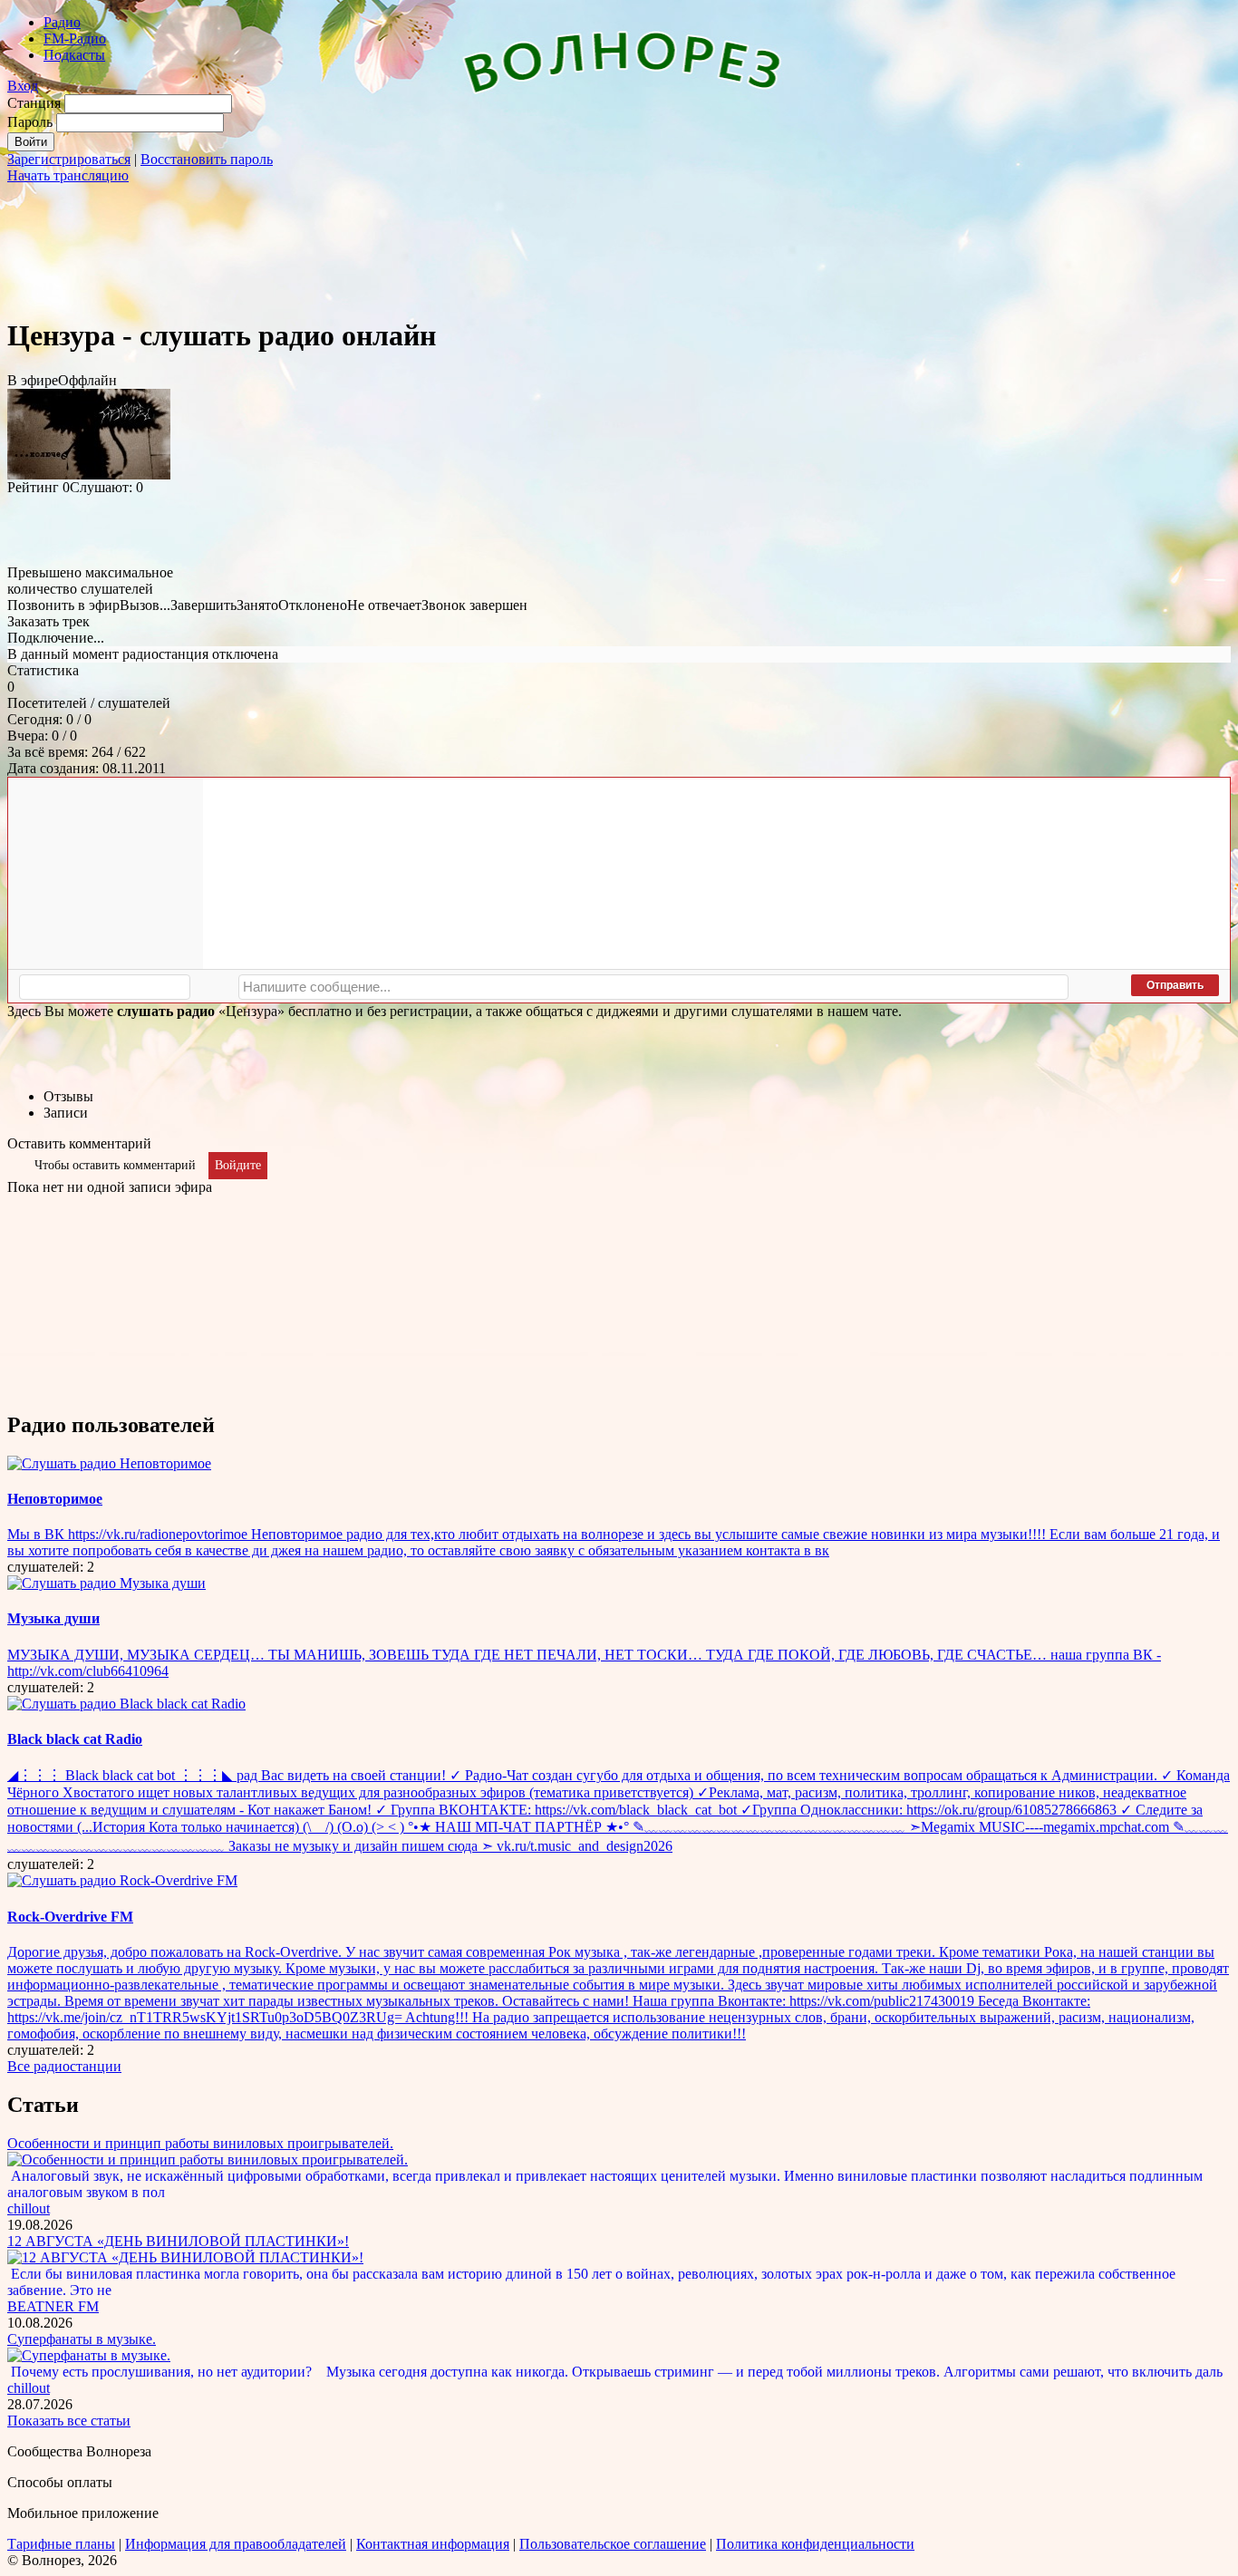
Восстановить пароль (207, 159)
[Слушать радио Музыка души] (106, 1583)
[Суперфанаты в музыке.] (89, 2355)
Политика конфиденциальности (815, 2544)
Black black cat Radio (75, 1739)
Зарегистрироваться (69, 159)
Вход (23, 86)
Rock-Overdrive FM (70, 1917)
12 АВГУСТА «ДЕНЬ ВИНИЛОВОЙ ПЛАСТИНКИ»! (178, 2241)
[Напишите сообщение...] (653, 987)
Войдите (238, 1165)
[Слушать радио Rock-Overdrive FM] (122, 1880)
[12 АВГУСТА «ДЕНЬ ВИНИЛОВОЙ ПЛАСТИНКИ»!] (185, 2257)
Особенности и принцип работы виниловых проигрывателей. (200, 2143)
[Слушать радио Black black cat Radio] (126, 1704)
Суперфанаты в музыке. (82, 2339)
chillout (29, 2208)
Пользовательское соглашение (613, 2544)
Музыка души (53, 1618)
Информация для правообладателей (236, 2544)
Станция (34, 103)
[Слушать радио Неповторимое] (109, 1463)
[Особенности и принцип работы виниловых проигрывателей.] (208, 2160)
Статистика (43, 670)
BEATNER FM (53, 2306)
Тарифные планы (61, 2544)
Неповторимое (55, 1499)
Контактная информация (433, 2544)
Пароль (30, 122)
